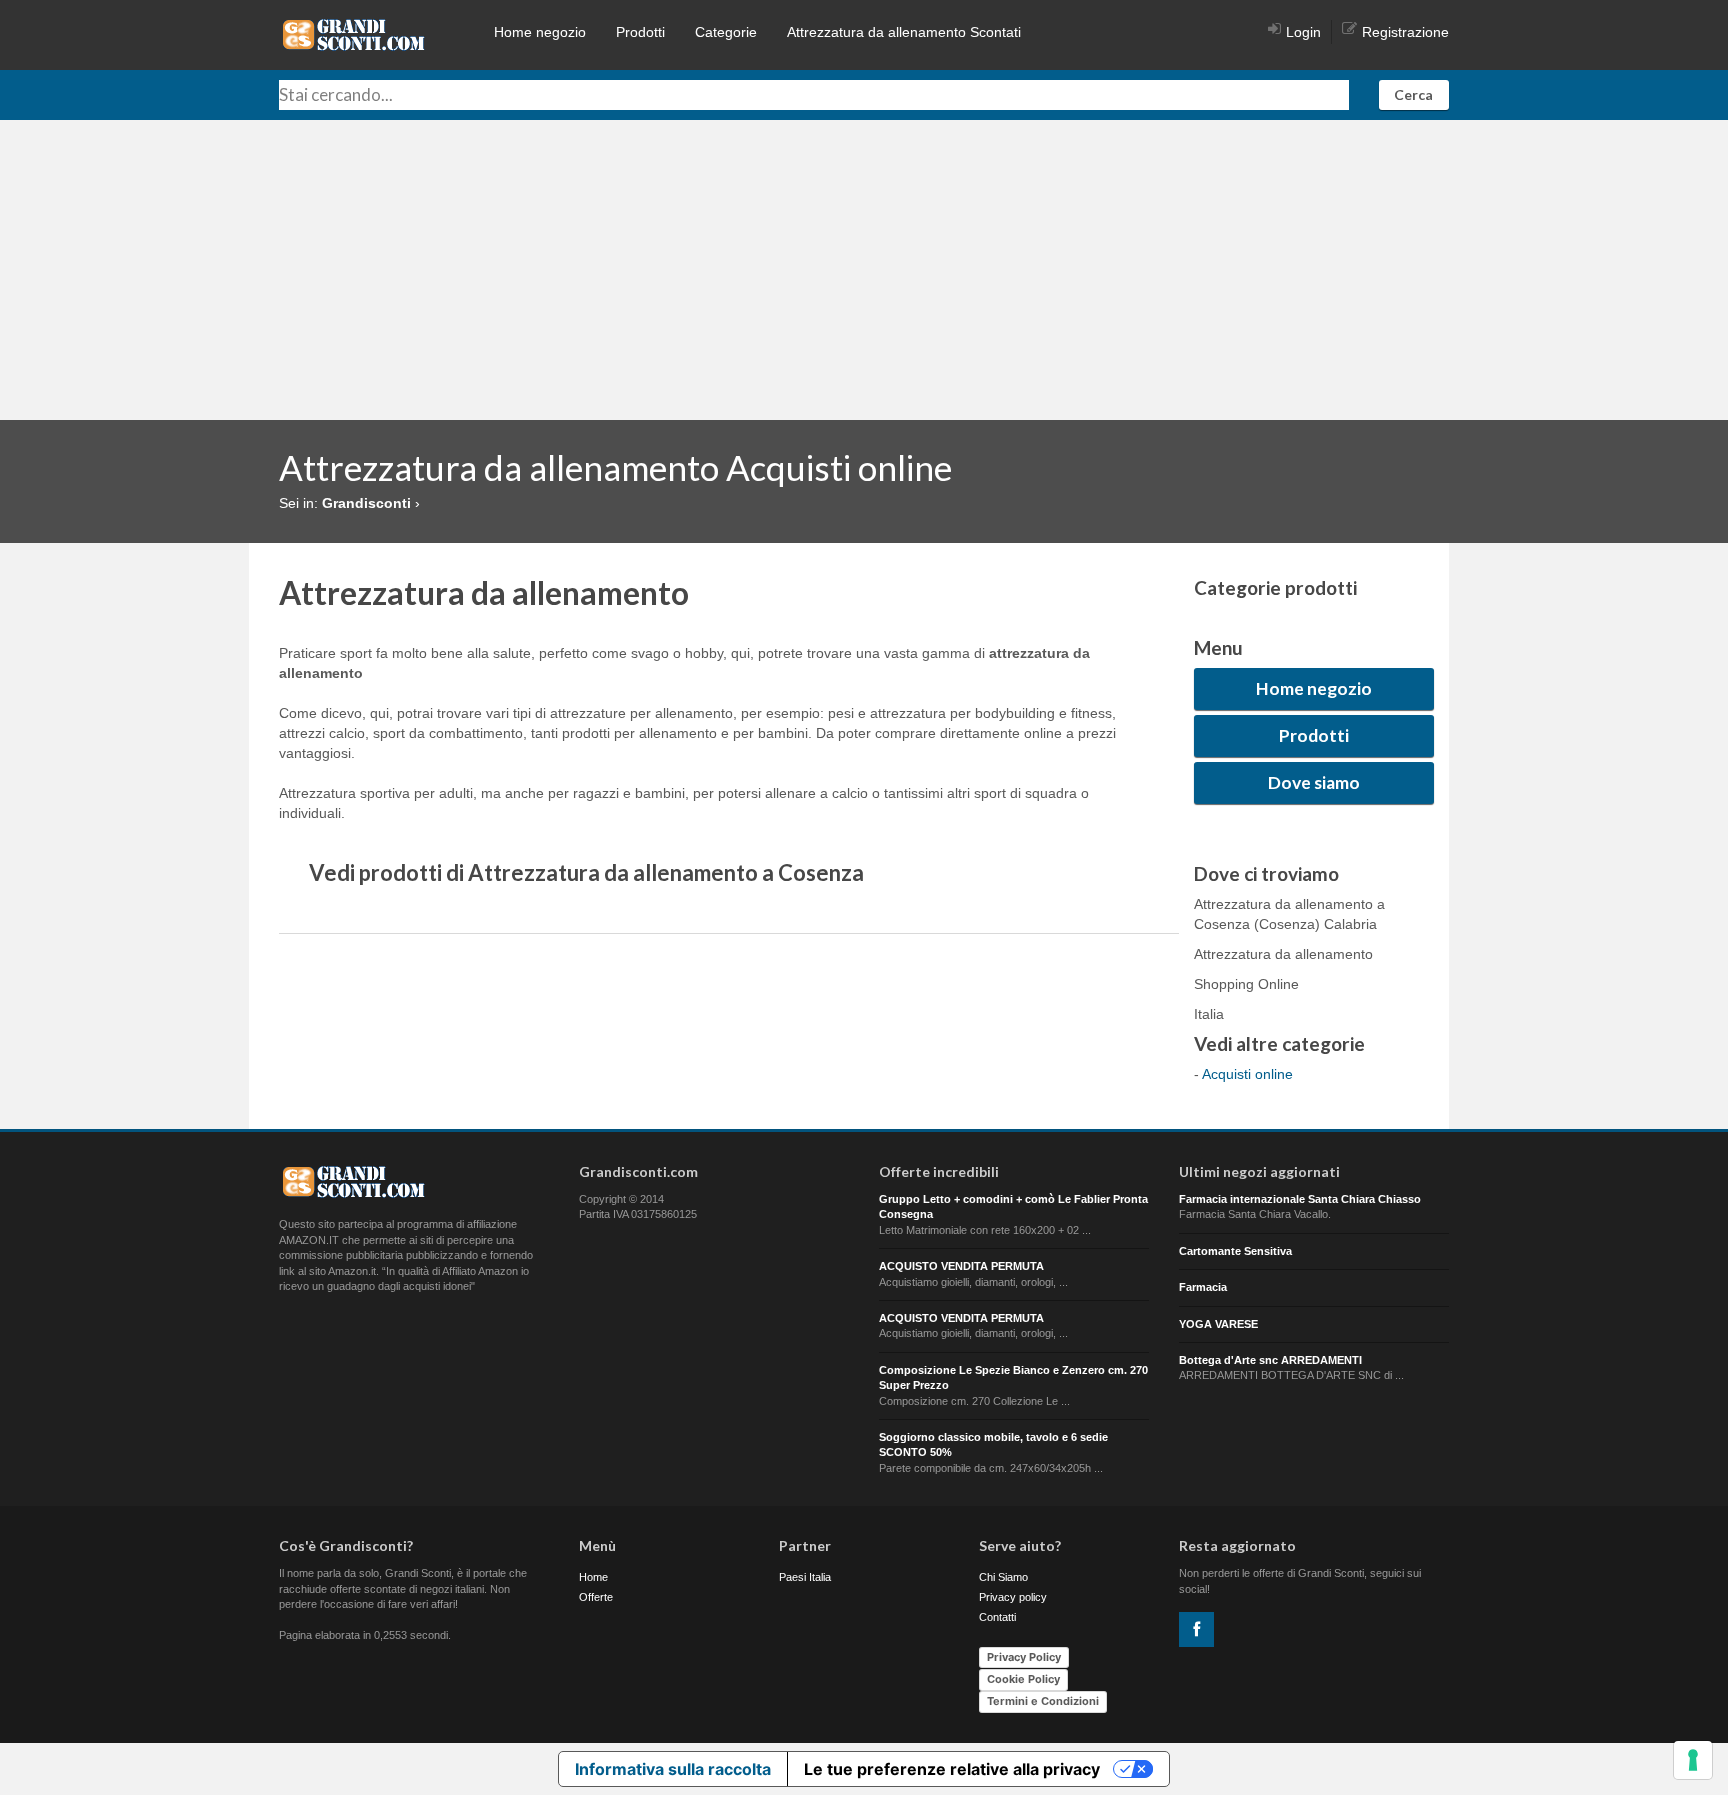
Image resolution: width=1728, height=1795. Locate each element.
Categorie (726, 32)
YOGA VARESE (1218, 1324)
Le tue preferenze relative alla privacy (952, 1769)
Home (593, 1577)
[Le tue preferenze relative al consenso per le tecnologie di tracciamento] (1693, 1760)
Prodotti (640, 32)
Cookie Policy (1023, 1679)
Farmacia (1203, 1287)
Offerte (596, 1597)
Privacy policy (1013, 1597)
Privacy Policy (1024, 1657)
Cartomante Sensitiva (1235, 1251)
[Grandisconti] (354, 34)
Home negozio (540, 32)
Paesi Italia (805, 1577)
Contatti (997, 1617)
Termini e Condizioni (1043, 1701)
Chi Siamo (1003, 1577)
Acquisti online (1247, 1074)
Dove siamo (1314, 782)
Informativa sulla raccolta (673, 1769)
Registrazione (1405, 32)
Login (1303, 32)
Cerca (1413, 94)
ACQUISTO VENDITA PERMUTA (961, 1266)
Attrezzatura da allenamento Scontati (904, 32)
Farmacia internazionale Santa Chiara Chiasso (1300, 1199)
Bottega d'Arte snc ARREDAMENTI (1270, 1360)
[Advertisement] (864, 270)
